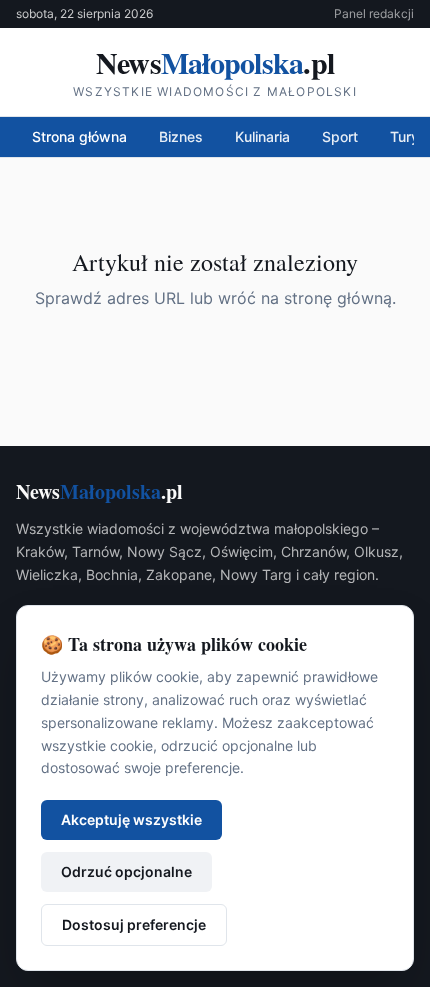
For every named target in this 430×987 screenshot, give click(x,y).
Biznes (181, 136)
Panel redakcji (374, 13)
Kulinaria (262, 136)
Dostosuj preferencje (134, 924)
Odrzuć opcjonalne (126, 871)
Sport (340, 136)
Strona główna (79, 136)
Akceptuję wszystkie (131, 819)
